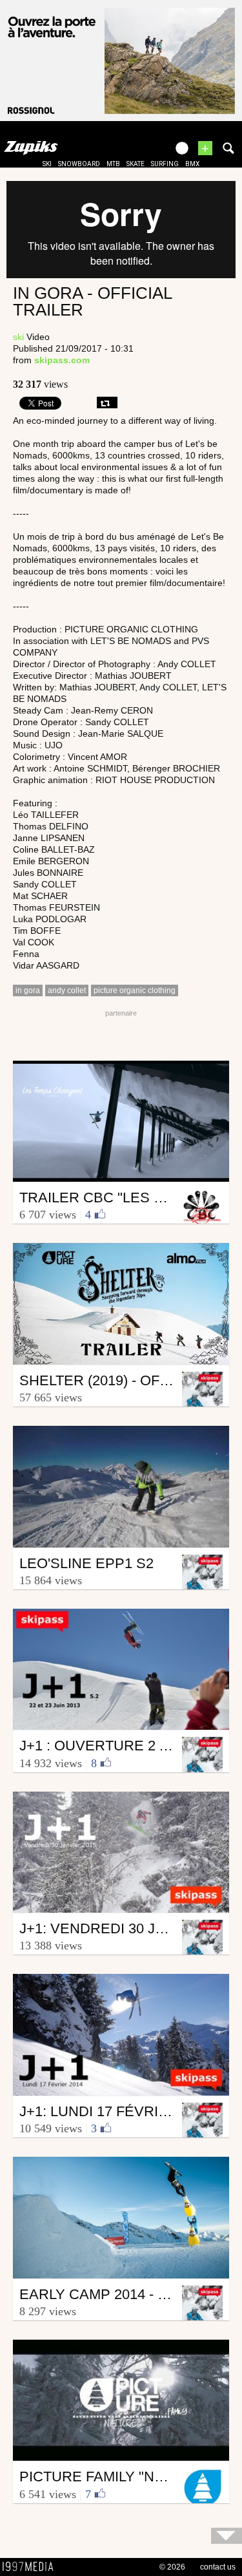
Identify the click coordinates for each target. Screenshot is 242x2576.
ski (47, 164)
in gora (28, 990)
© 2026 (172, 2567)
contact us (218, 2567)
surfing (165, 164)
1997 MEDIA (32, 2567)
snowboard (79, 164)
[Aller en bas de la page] (227, 2536)
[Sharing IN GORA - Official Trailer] (107, 402)
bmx (192, 164)
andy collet (67, 990)
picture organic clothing (135, 990)
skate (136, 164)
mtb (113, 164)
